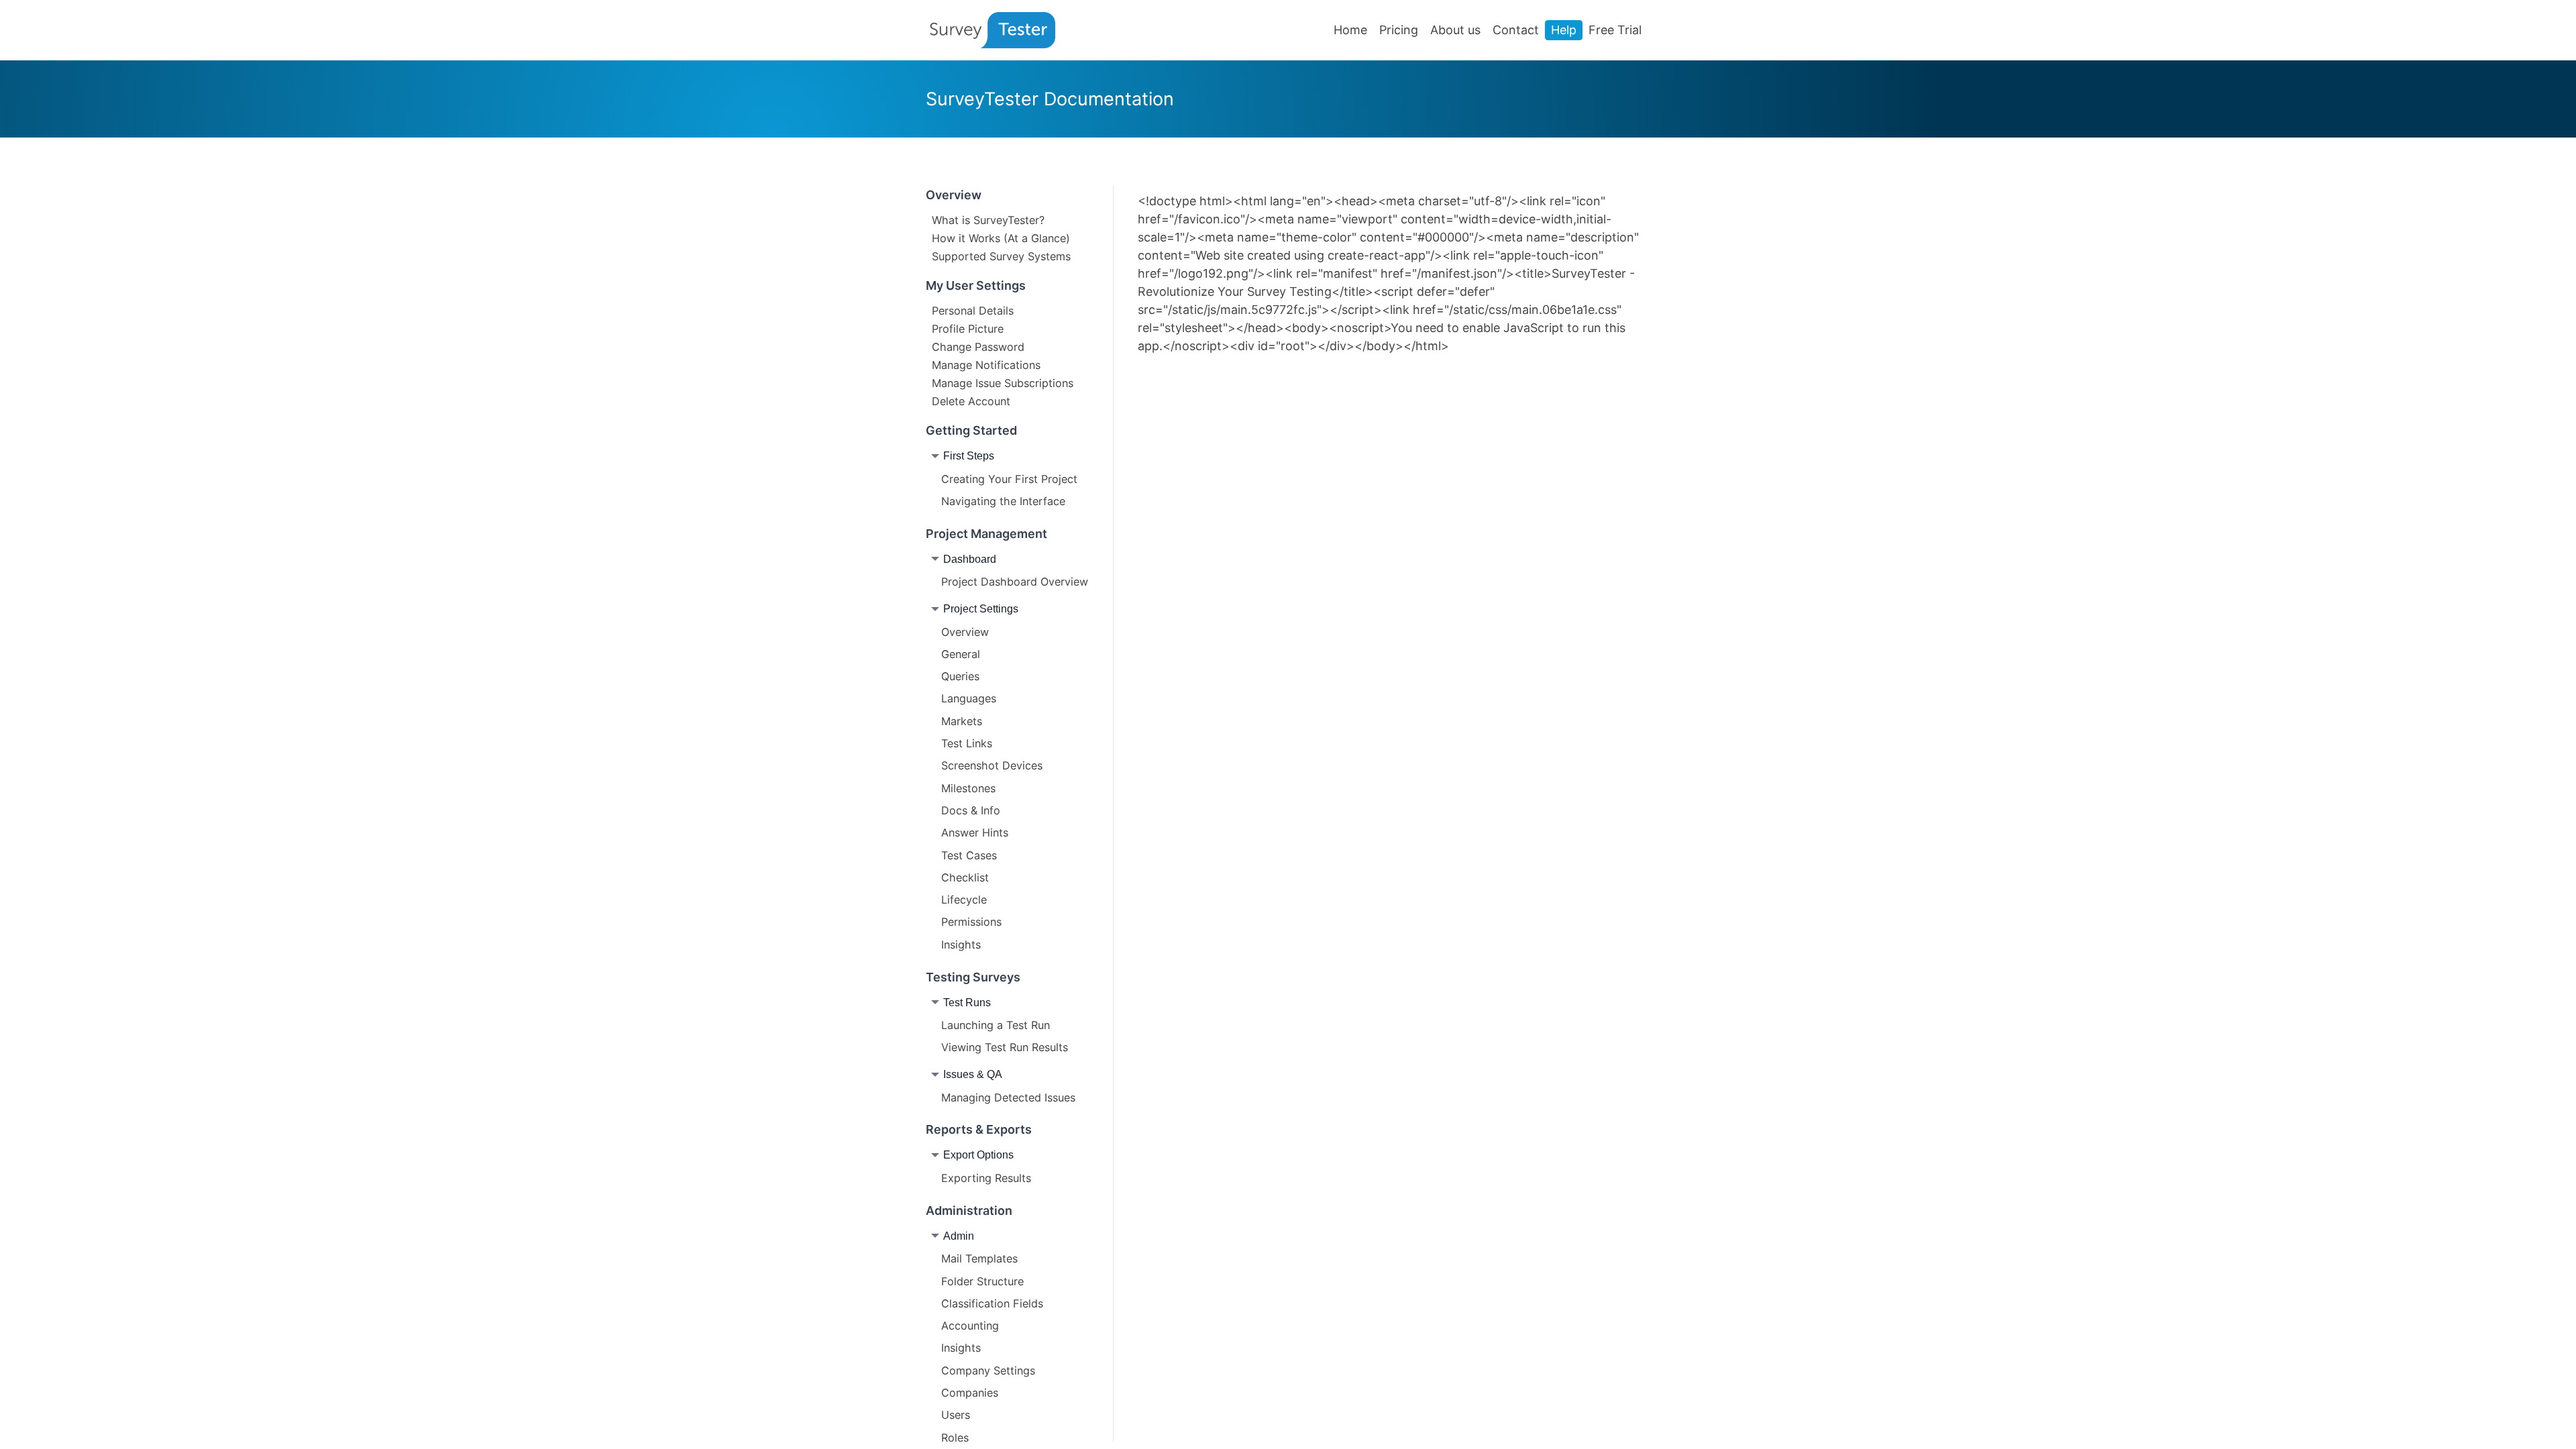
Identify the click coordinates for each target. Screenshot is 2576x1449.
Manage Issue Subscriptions (1003, 382)
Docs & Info (971, 810)
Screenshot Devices (992, 765)
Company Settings (988, 1371)
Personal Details (973, 310)
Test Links (967, 743)
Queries (960, 676)
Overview (965, 632)
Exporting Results (986, 1178)
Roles (955, 1438)
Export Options (978, 1155)
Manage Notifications (986, 364)
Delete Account (971, 400)
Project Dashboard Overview (1015, 582)
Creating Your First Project (1009, 479)
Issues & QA (973, 1074)
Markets (962, 721)
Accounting (970, 1326)
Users (956, 1415)
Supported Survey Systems (1001, 256)
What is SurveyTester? (988, 219)
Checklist (965, 877)
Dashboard (970, 559)
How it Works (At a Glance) (1001, 237)
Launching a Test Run (996, 1025)
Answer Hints (975, 833)
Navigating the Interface (1003, 501)
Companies (970, 1393)
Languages (969, 698)
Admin (959, 1236)
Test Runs (967, 1002)
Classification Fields (992, 1303)
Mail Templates (979, 1258)
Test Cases (969, 855)
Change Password (978, 346)
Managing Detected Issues (1008, 1097)
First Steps (969, 455)
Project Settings (981, 608)
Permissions (971, 922)
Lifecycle (964, 900)
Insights (961, 945)
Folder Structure (982, 1281)
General (961, 654)
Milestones (968, 788)
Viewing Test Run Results (1005, 1047)
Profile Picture (968, 328)
